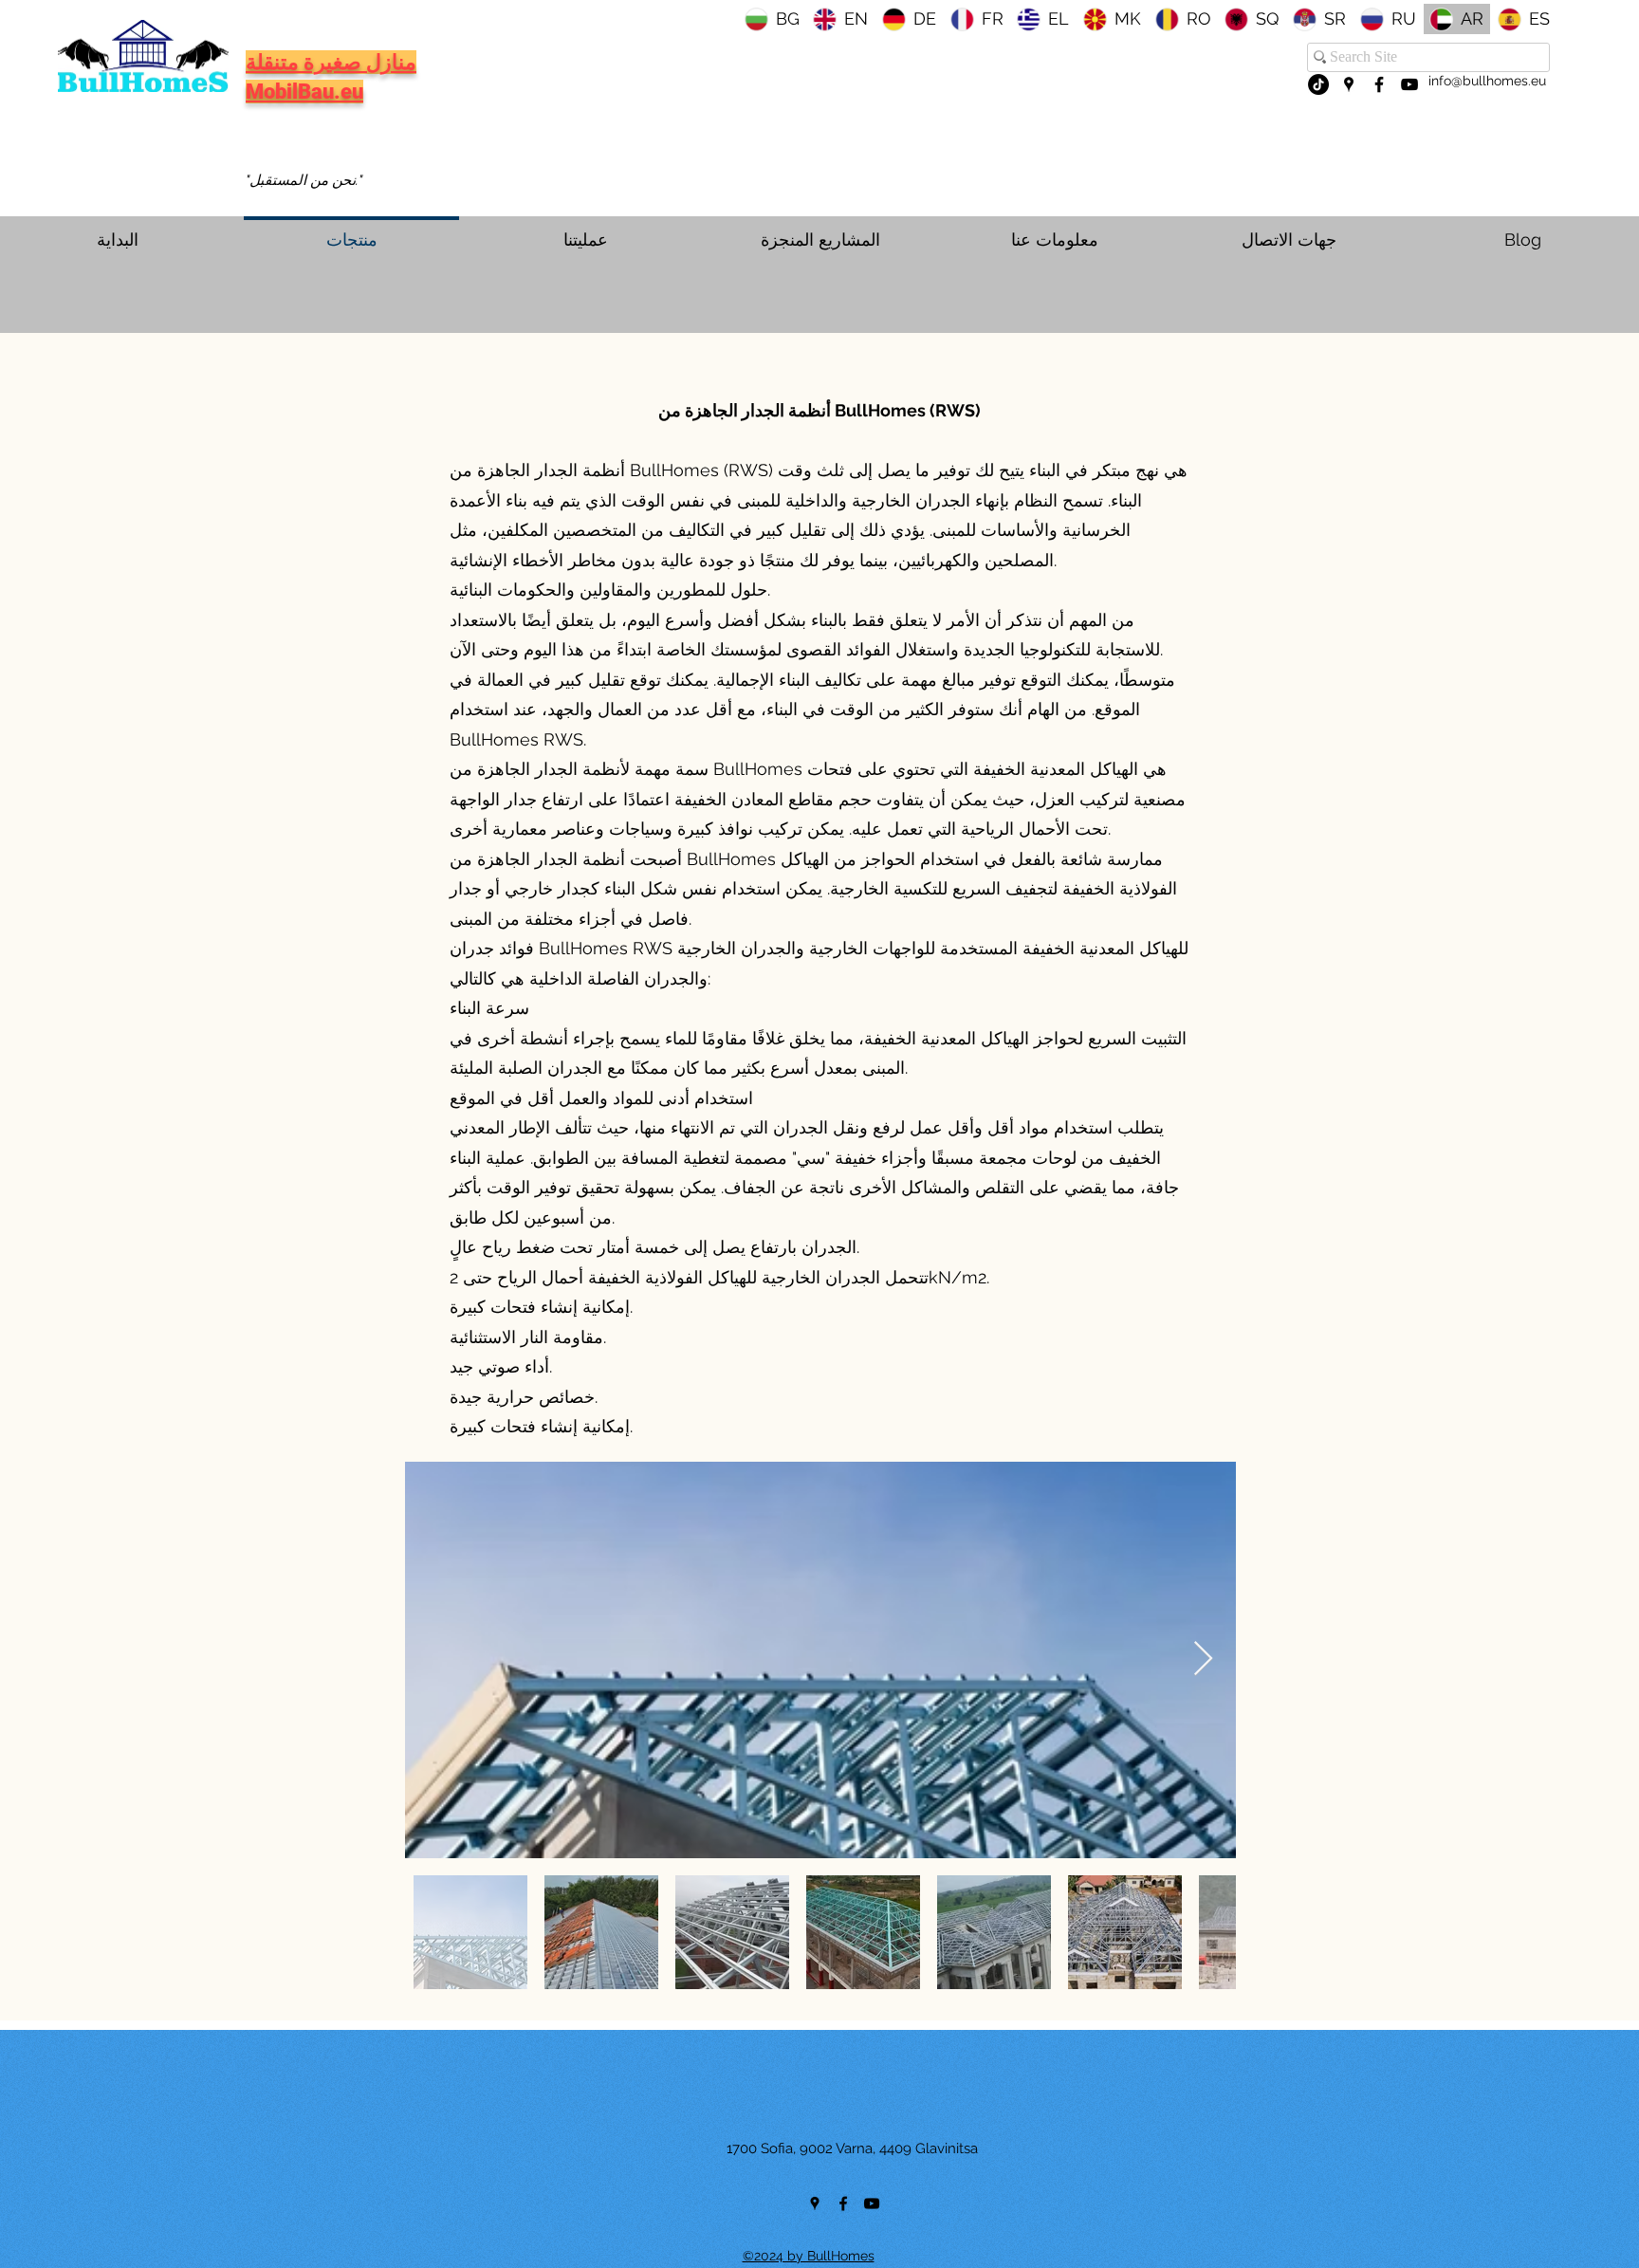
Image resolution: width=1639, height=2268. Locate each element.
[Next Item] (1203, 1660)
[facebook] (1379, 84)
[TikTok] (1318, 84)
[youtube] (1409, 84)
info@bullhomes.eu (1487, 81)
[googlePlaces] (1349, 84)
